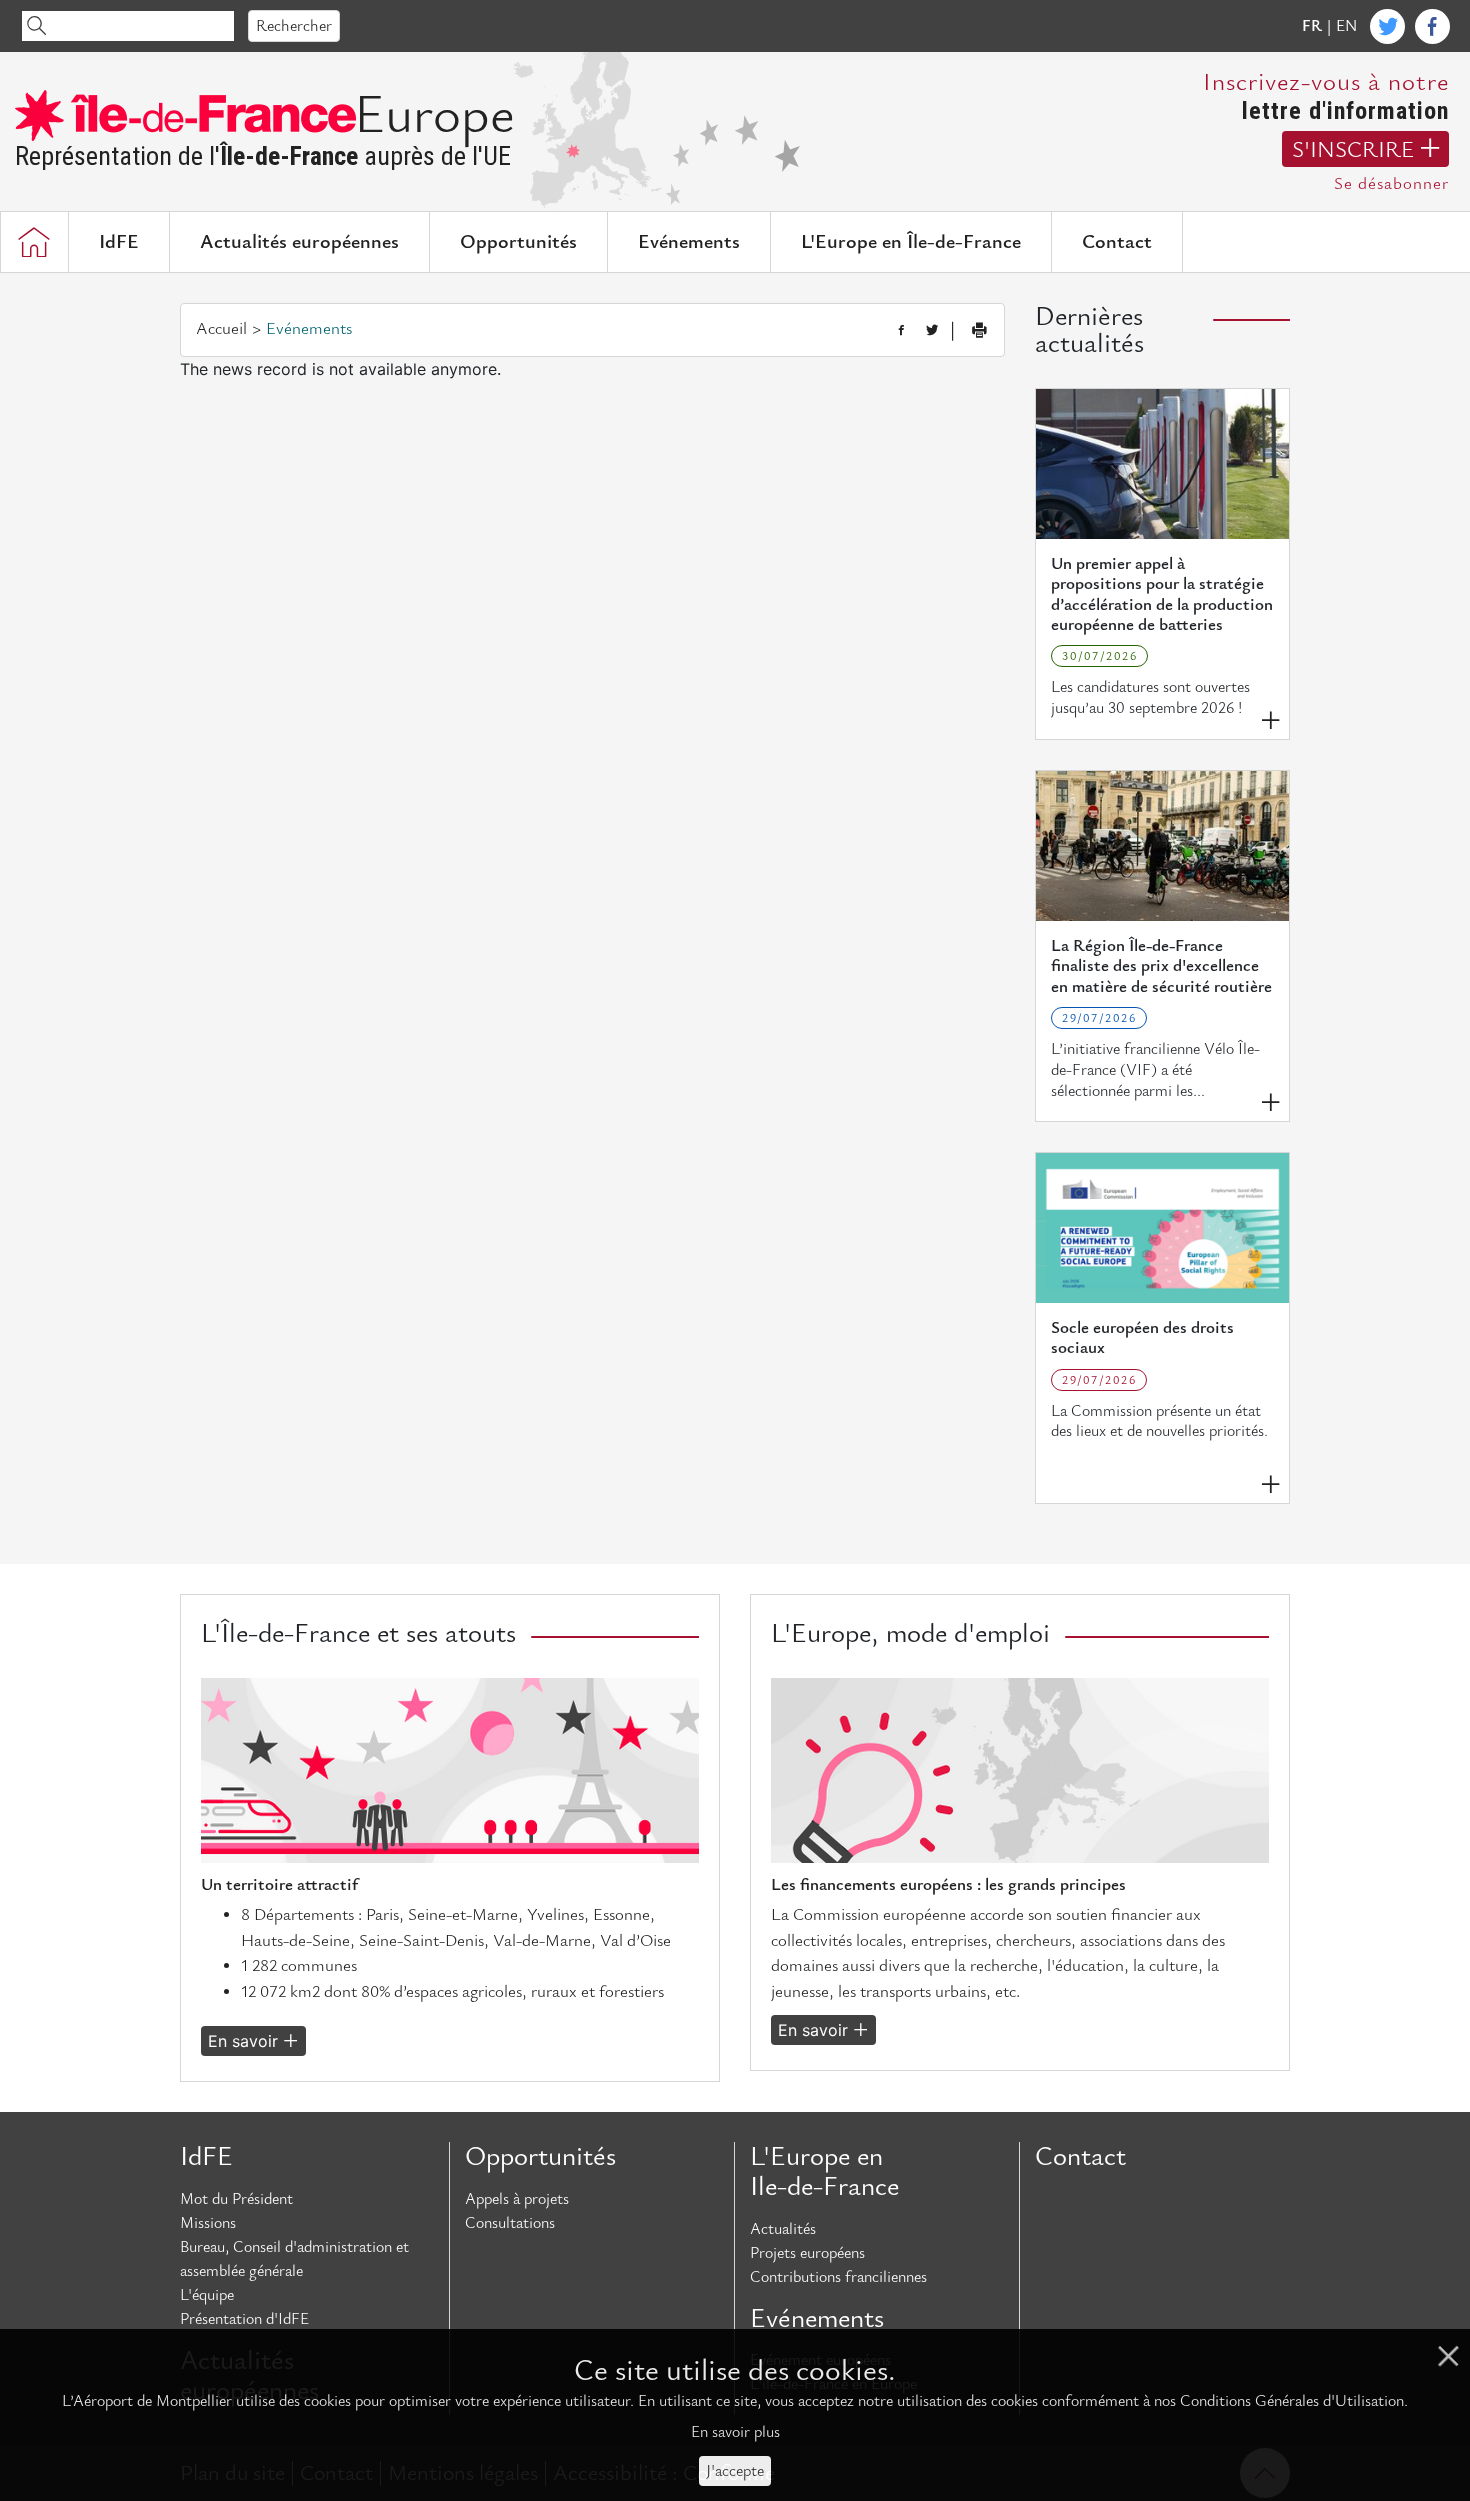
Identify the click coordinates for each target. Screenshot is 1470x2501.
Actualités (783, 2229)
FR (1312, 26)
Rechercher (294, 26)
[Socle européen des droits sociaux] (1162, 1228)
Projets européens (807, 2253)
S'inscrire (1353, 150)
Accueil (221, 329)
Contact (1117, 242)
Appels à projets (517, 2199)
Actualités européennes (299, 242)
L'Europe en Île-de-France (911, 242)
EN (1346, 26)
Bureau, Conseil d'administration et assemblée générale (294, 2259)
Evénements (689, 242)
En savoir (243, 2041)
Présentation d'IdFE (244, 2319)
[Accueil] (34, 242)
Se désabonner (1391, 184)
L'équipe (207, 2295)
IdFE (119, 242)
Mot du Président (236, 2199)
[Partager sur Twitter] (932, 331)
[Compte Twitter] (1387, 26)
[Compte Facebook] (1432, 26)
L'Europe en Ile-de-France (824, 2171)
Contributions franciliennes (838, 2277)
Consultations (510, 2223)
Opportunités (518, 242)
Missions (208, 2223)
